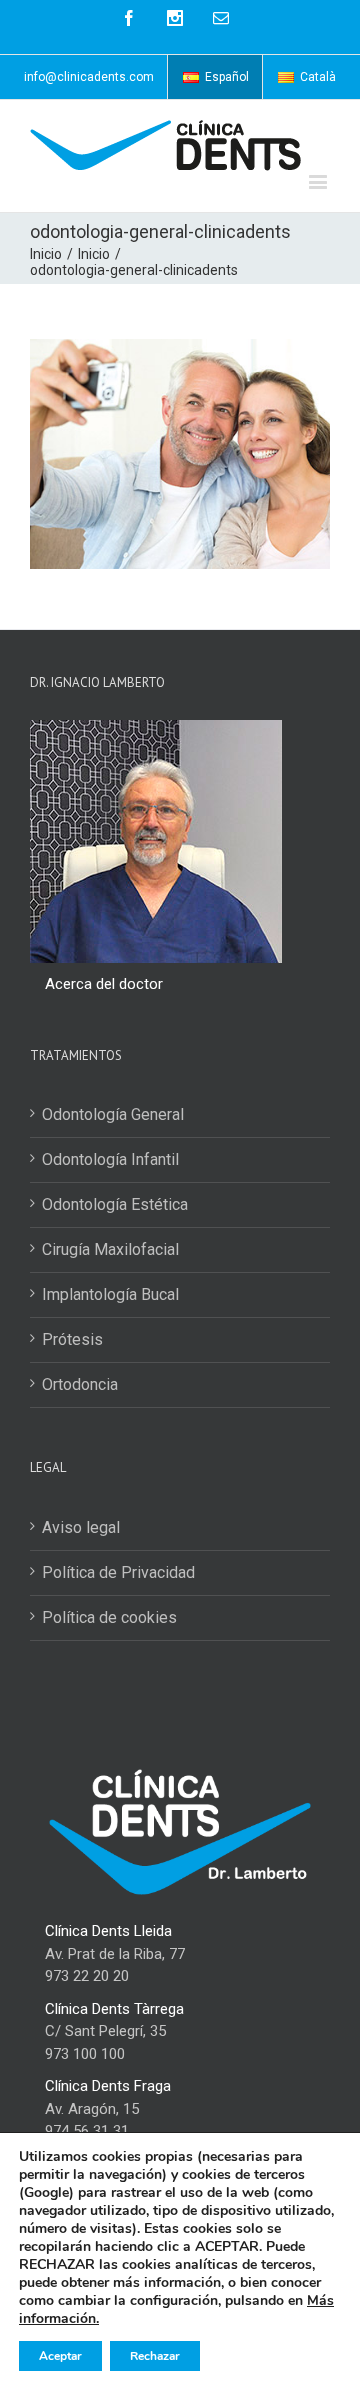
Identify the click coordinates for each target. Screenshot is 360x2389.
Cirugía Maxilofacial (110, 1249)
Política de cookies (109, 1617)
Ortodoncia (80, 1384)
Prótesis (72, 1339)
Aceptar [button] (60, 2356)
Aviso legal (81, 1527)
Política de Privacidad (118, 1572)
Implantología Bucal (110, 1294)
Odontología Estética (115, 1204)
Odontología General (113, 1114)
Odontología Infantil (110, 1159)
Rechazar (155, 2356)
